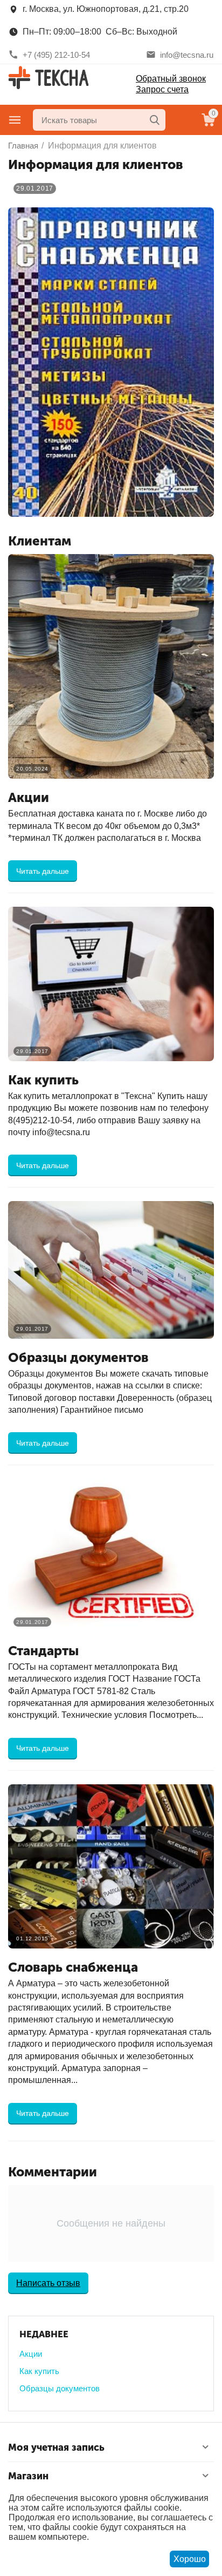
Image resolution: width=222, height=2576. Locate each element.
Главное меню (15, 120)
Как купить (39, 2371)
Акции (31, 2354)
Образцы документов (60, 2388)
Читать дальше (43, 871)
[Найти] (155, 120)
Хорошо (190, 2559)
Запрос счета (162, 89)
